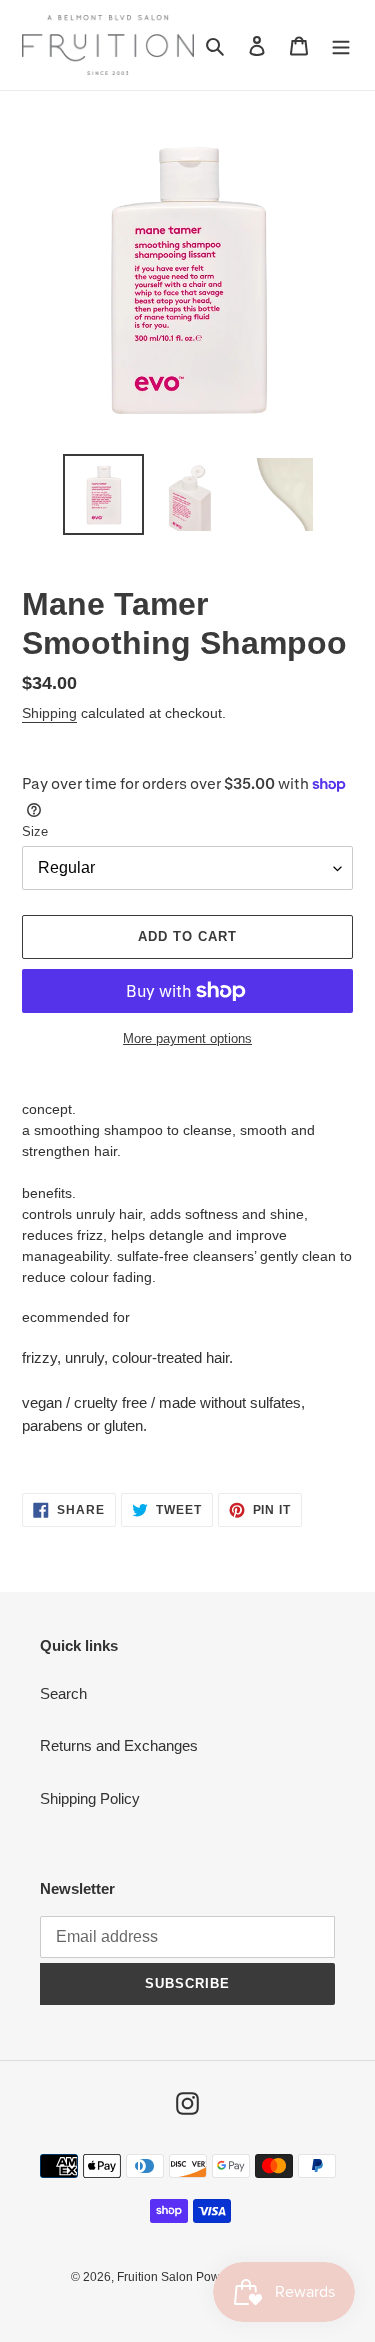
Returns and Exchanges (119, 1745)
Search (63, 1693)
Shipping (49, 713)
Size (35, 831)
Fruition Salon (156, 2277)
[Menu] (341, 45)
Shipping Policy (90, 1798)
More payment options (187, 1038)
